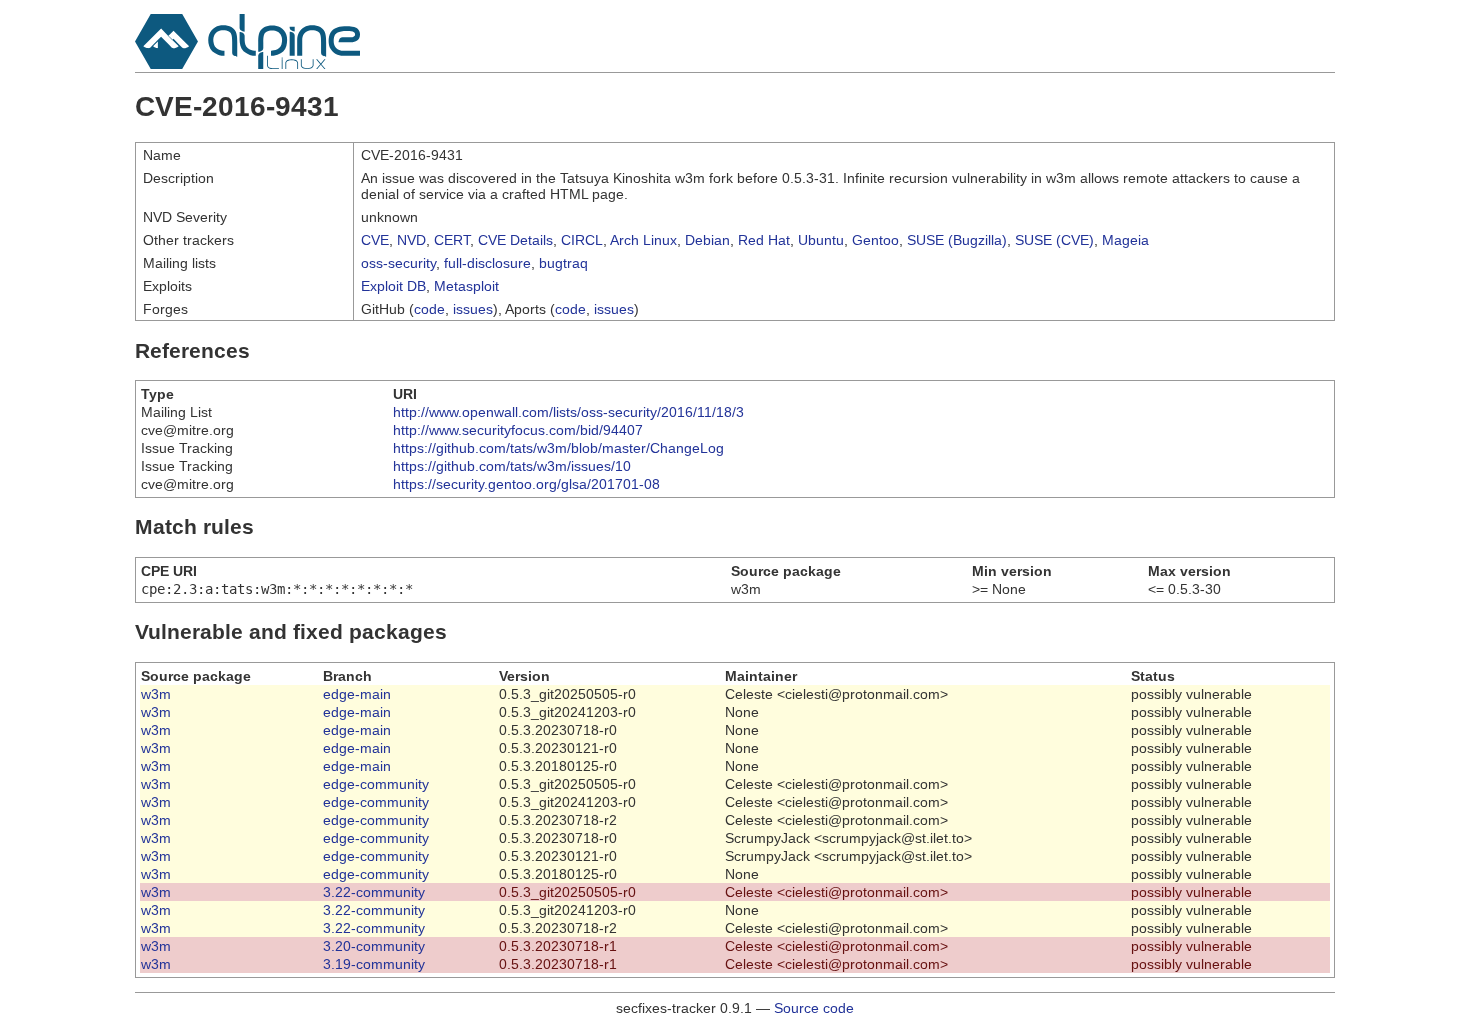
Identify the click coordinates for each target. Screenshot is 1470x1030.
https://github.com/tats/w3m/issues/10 (512, 466)
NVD (411, 240)
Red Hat (764, 240)
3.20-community (374, 946)
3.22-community (374, 892)
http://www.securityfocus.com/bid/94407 (518, 430)
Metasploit (466, 286)
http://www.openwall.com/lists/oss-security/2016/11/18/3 (568, 412)
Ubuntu (821, 240)
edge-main (357, 694)
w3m (156, 694)
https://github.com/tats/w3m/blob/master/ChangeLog (558, 448)
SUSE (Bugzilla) (957, 240)
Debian (707, 240)
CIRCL (582, 240)
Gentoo (875, 240)
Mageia (1125, 240)
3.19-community (374, 964)
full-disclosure (487, 263)
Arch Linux (643, 240)
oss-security (398, 263)
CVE (375, 240)
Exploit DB (393, 286)
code (429, 309)
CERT (452, 240)
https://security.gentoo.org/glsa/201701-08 (526, 484)
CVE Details (515, 240)
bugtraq (563, 263)
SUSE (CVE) (1054, 240)
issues (473, 309)
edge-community (376, 784)
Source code (814, 1008)
